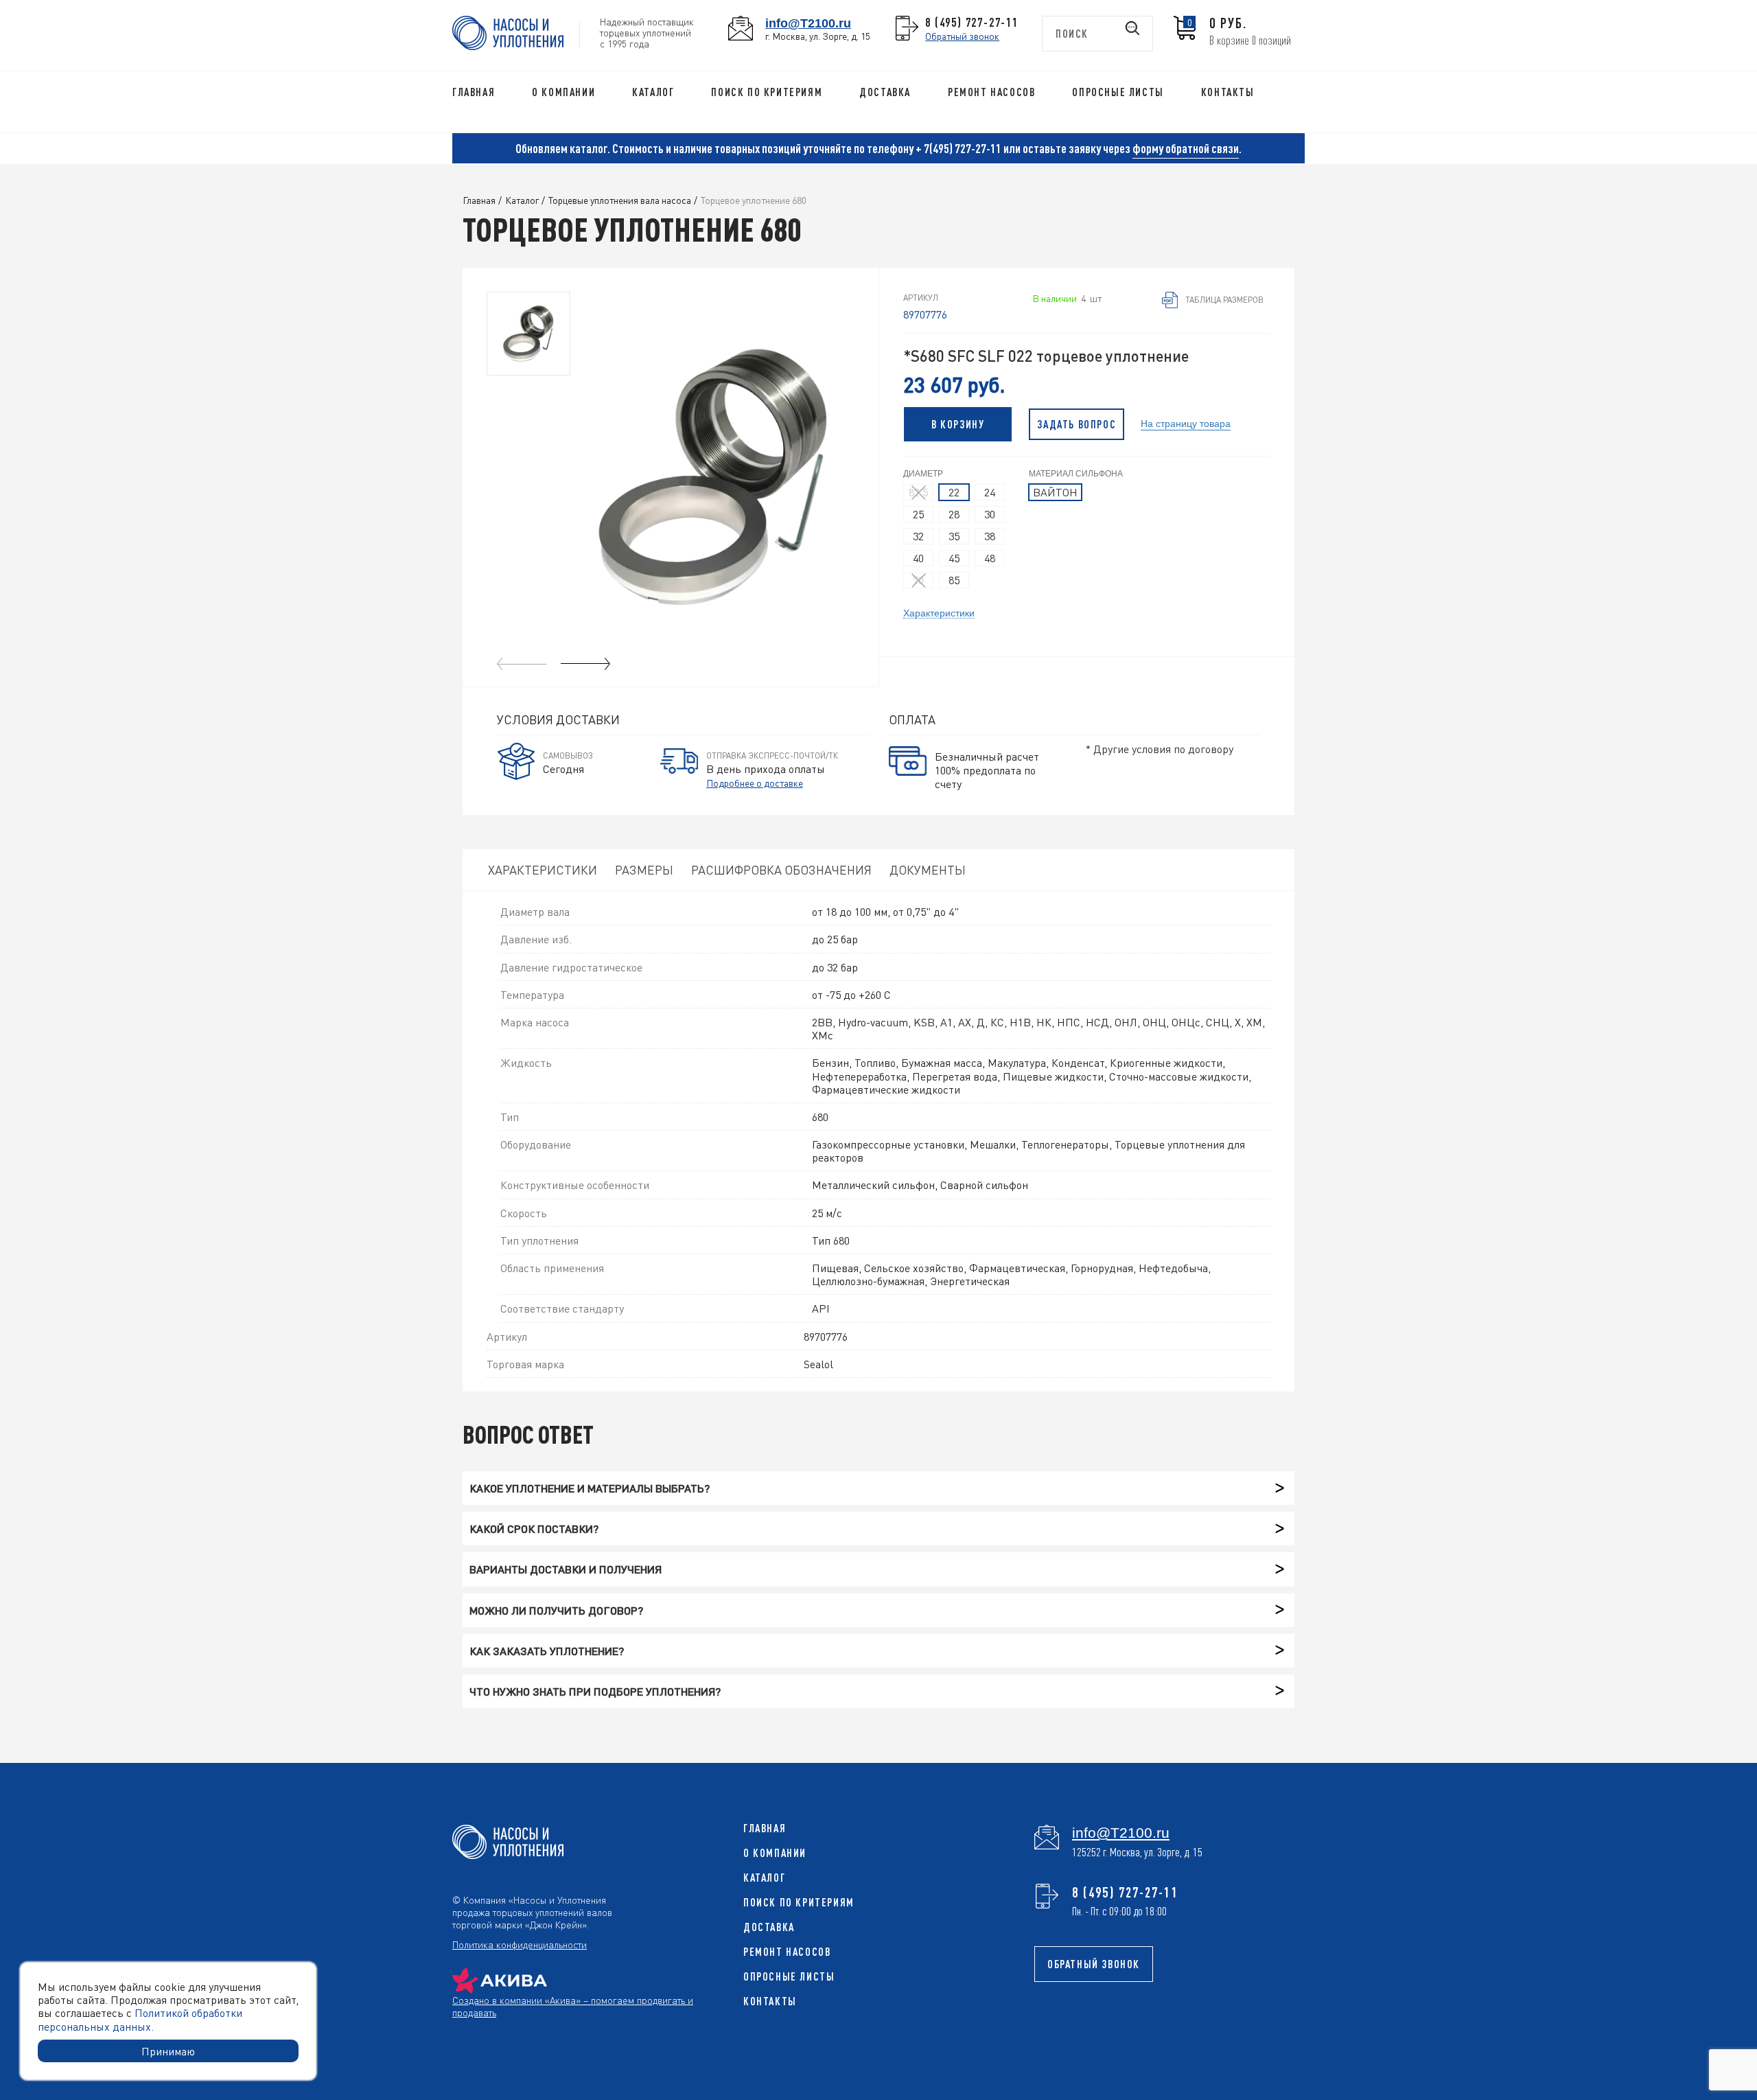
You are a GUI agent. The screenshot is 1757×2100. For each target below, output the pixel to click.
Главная (474, 92)
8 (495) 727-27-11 (972, 22)
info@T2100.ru (808, 23)
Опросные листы (1118, 92)
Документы (928, 869)
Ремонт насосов (991, 92)
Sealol (818, 1364)
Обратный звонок (962, 36)
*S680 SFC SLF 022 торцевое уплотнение (1046, 356)
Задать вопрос (1077, 424)
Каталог (653, 92)
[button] (585, 664)
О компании (563, 92)
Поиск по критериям (767, 92)
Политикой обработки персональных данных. (140, 2019)
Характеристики (939, 612)
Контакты (1228, 92)
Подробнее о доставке (755, 783)
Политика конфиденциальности (520, 1944)
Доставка (885, 92)
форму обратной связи (1186, 148)
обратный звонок (1094, 1964)
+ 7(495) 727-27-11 (958, 148)
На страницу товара (1186, 423)
